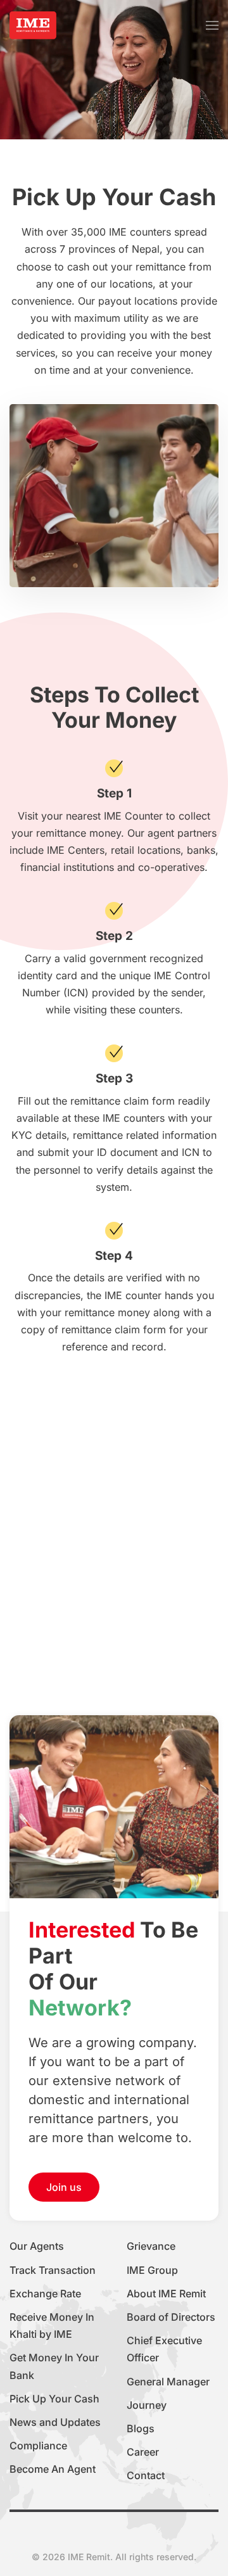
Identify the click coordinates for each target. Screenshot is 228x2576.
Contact (146, 2475)
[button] (212, 25)
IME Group (152, 2270)
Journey (147, 2405)
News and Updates (55, 2422)
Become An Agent (53, 2469)
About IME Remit (166, 2294)
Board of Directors (171, 2317)
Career (143, 2452)
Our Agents (37, 2246)
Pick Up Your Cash (54, 2399)
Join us (64, 2187)
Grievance (151, 2246)
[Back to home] (33, 25)
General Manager (168, 2382)
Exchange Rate (45, 2294)
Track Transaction (53, 2270)
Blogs (141, 2428)
